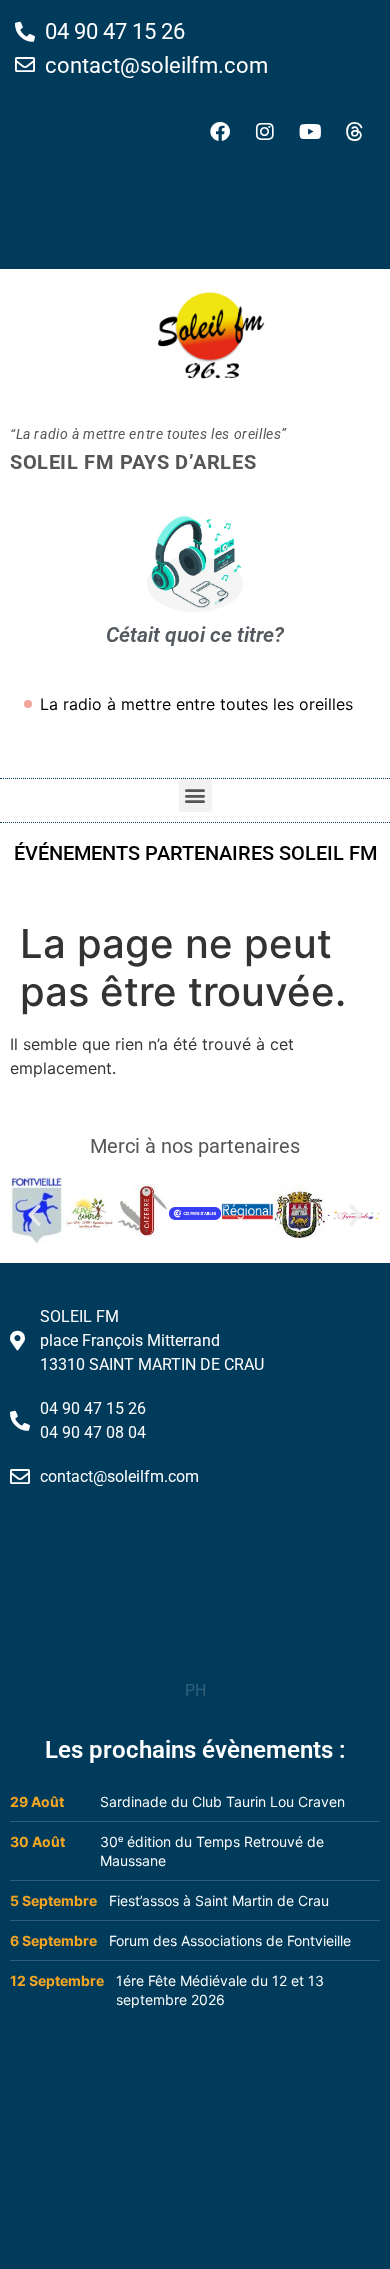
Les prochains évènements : (195, 1750)
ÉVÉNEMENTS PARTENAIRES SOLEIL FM (195, 853)
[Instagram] (265, 132)
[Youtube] (310, 132)
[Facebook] (220, 132)
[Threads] (355, 132)
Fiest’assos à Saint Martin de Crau (219, 1900)
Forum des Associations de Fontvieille (230, 1940)
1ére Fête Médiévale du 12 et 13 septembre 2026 (220, 1990)
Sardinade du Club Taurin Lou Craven (222, 1801)
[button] (195, 795)
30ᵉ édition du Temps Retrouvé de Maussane (212, 1851)
